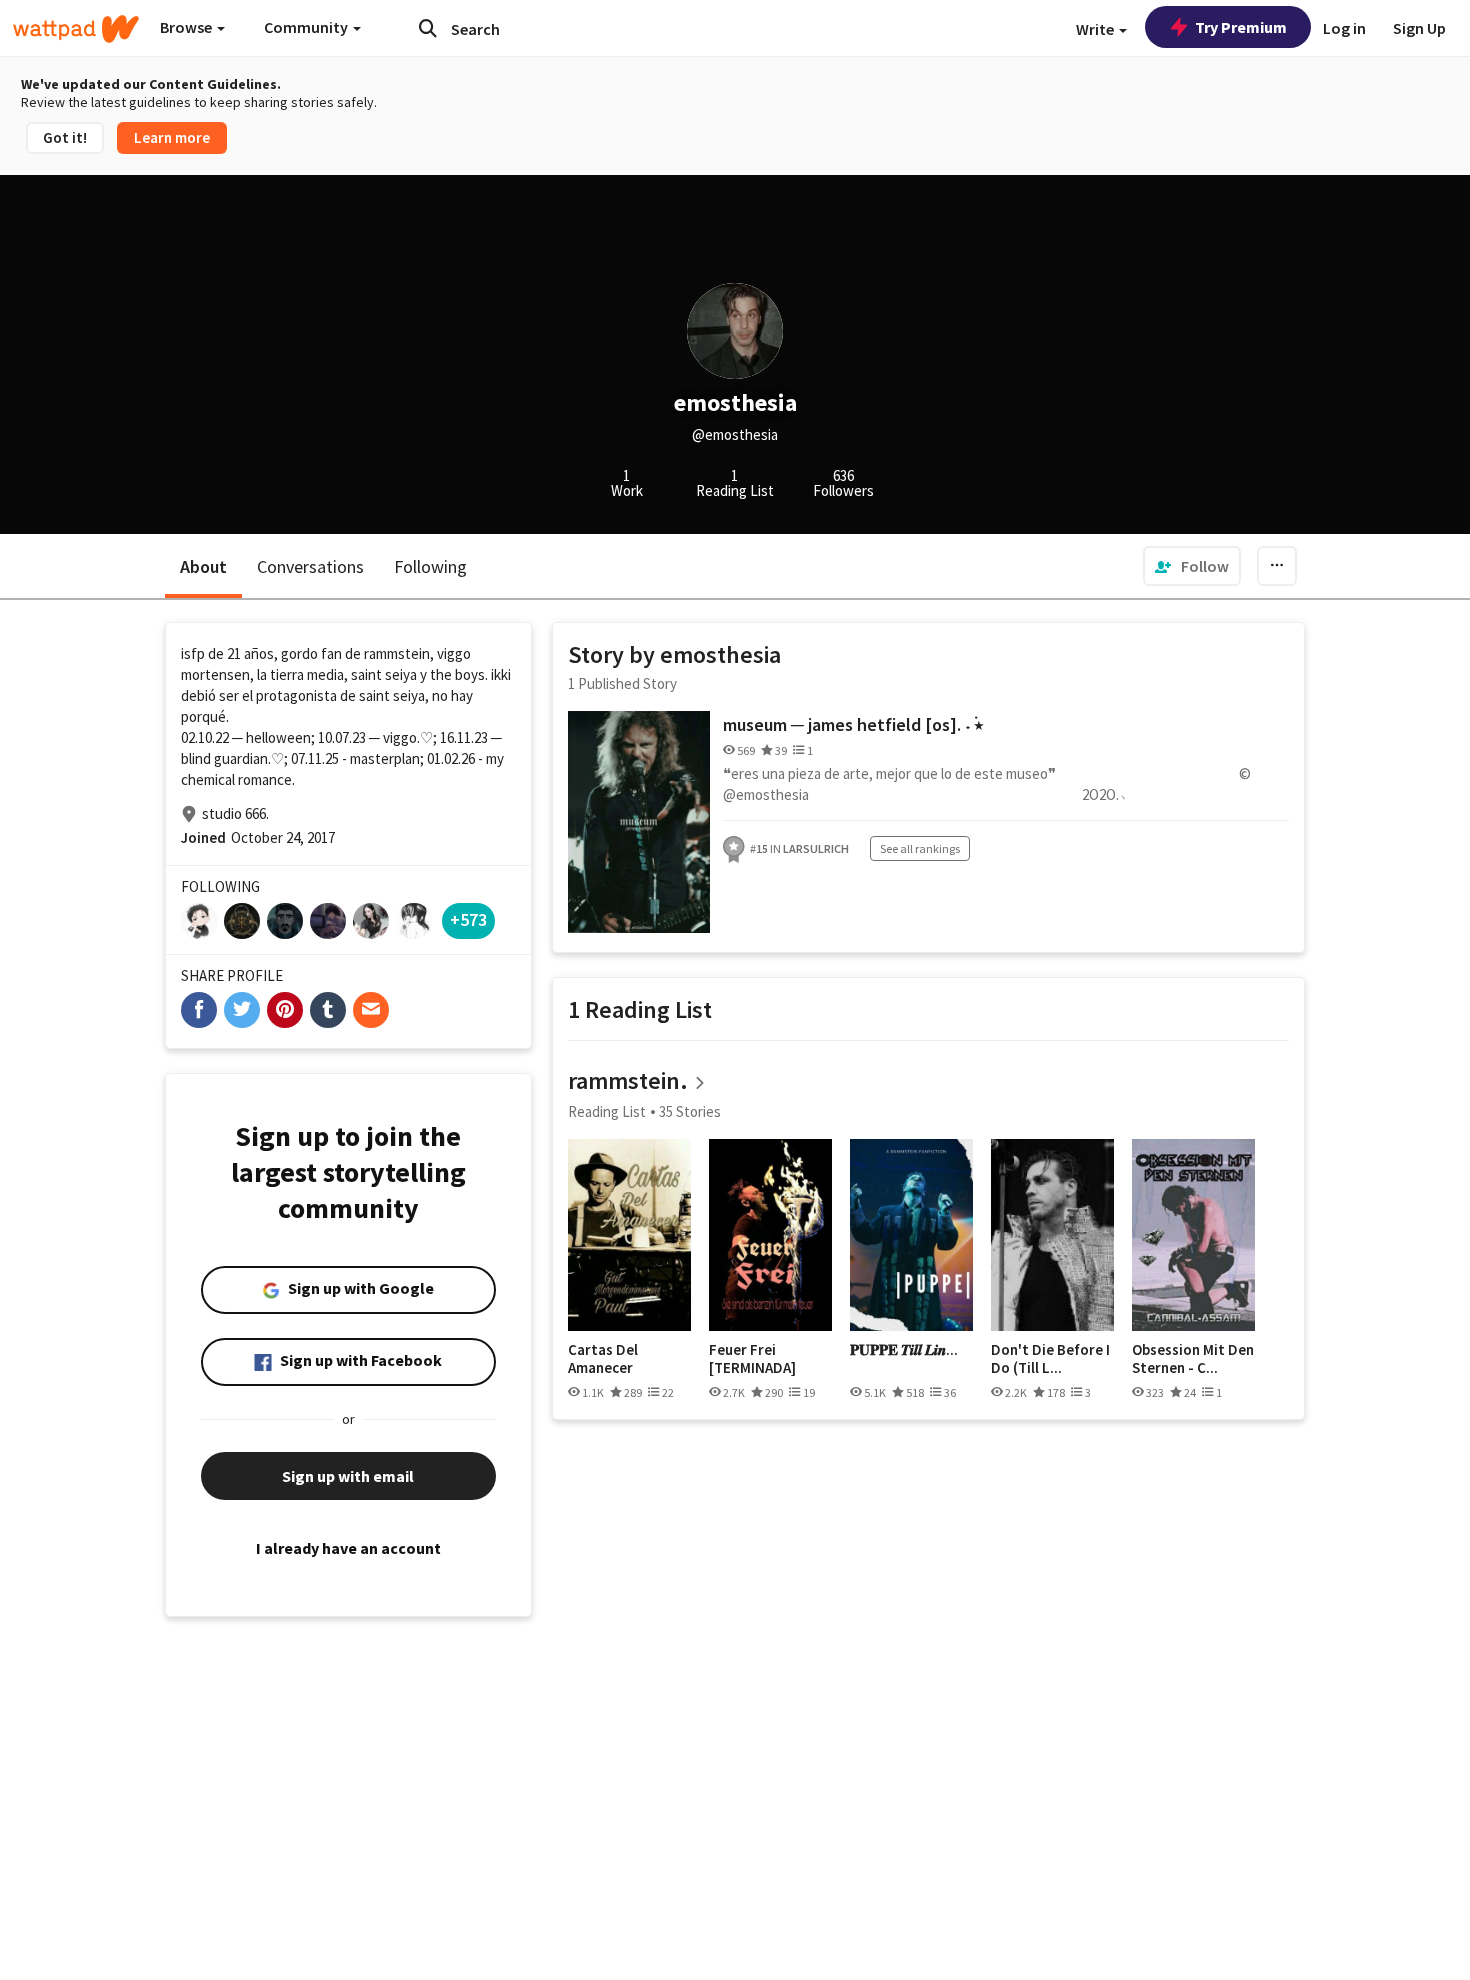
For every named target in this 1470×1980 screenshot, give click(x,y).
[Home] (76, 29)
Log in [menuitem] (1344, 28)
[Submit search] (428, 28)
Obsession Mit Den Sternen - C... (1193, 1358)
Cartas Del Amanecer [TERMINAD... (611, 1358)
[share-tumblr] (328, 1010)
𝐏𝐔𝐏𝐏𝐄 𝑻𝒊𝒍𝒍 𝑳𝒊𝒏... (904, 1350)
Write (1096, 29)
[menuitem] (1192, 566)
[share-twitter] (242, 1010)
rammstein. (628, 1080)
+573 (468, 919)
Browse (187, 27)
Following (430, 566)
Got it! (65, 137)
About (203, 566)
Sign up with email (348, 1476)
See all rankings (920, 848)
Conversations (310, 566)
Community (307, 27)
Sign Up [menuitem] (1419, 28)
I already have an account (348, 1548)
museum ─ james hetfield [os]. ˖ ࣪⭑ (853, 724)
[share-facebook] (199, 1010)
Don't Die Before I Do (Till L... (1050, 1358)
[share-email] (371, 1010)
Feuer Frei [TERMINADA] (752, 1358)
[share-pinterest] (285, 1010)
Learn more (172, 137)
